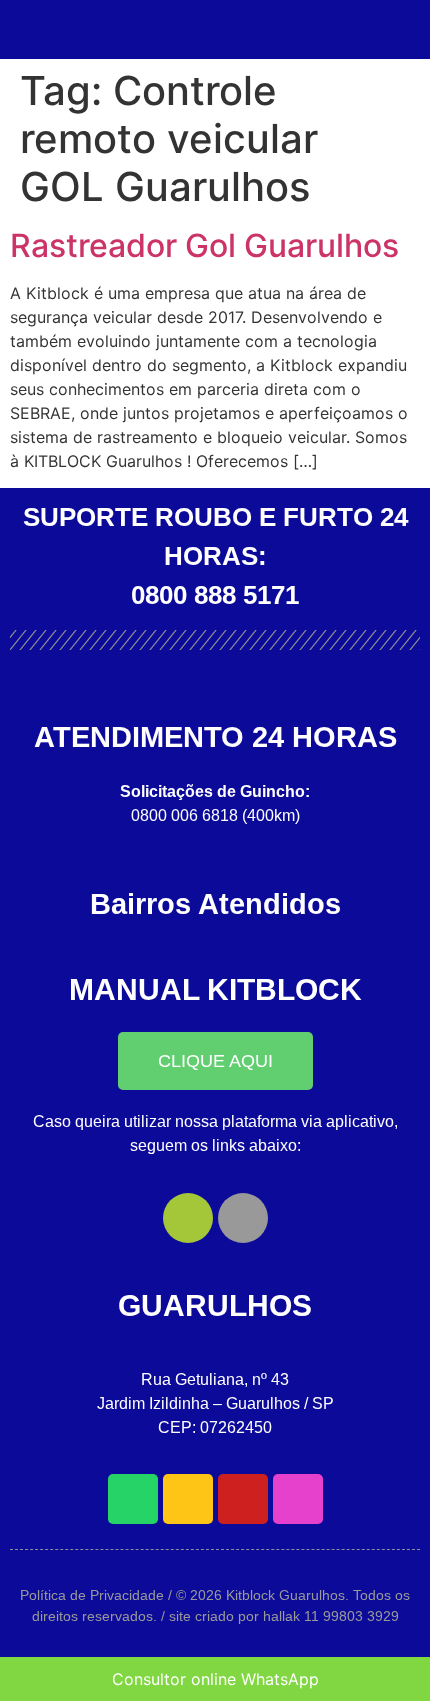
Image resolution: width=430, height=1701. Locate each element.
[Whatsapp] (133, 1499)
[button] (215, 1061)
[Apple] (243, 1218)
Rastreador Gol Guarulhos (204, 245)
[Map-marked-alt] (188, 1499)
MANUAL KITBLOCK (215, 989)
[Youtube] (243, 1499)
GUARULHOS (215, 1305)
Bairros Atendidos (215, 904)
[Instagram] (298, 1499)
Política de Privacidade (92, 1595)
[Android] (188, 1218)
